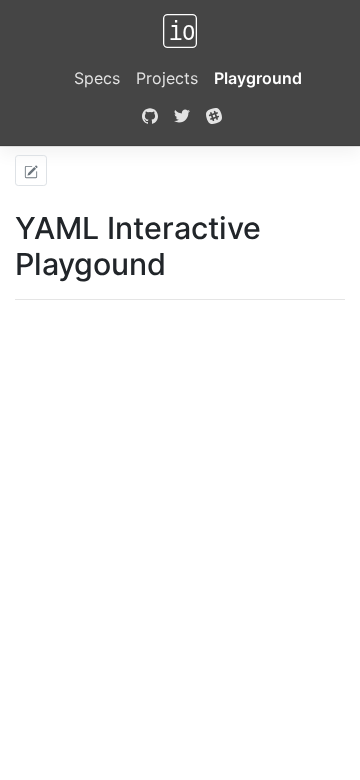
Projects (167, 78)
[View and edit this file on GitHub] (31, 170)
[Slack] (214, 118)
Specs (97, 78)
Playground (258, 78)
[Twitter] (182, 118)
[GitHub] (148, 118)
